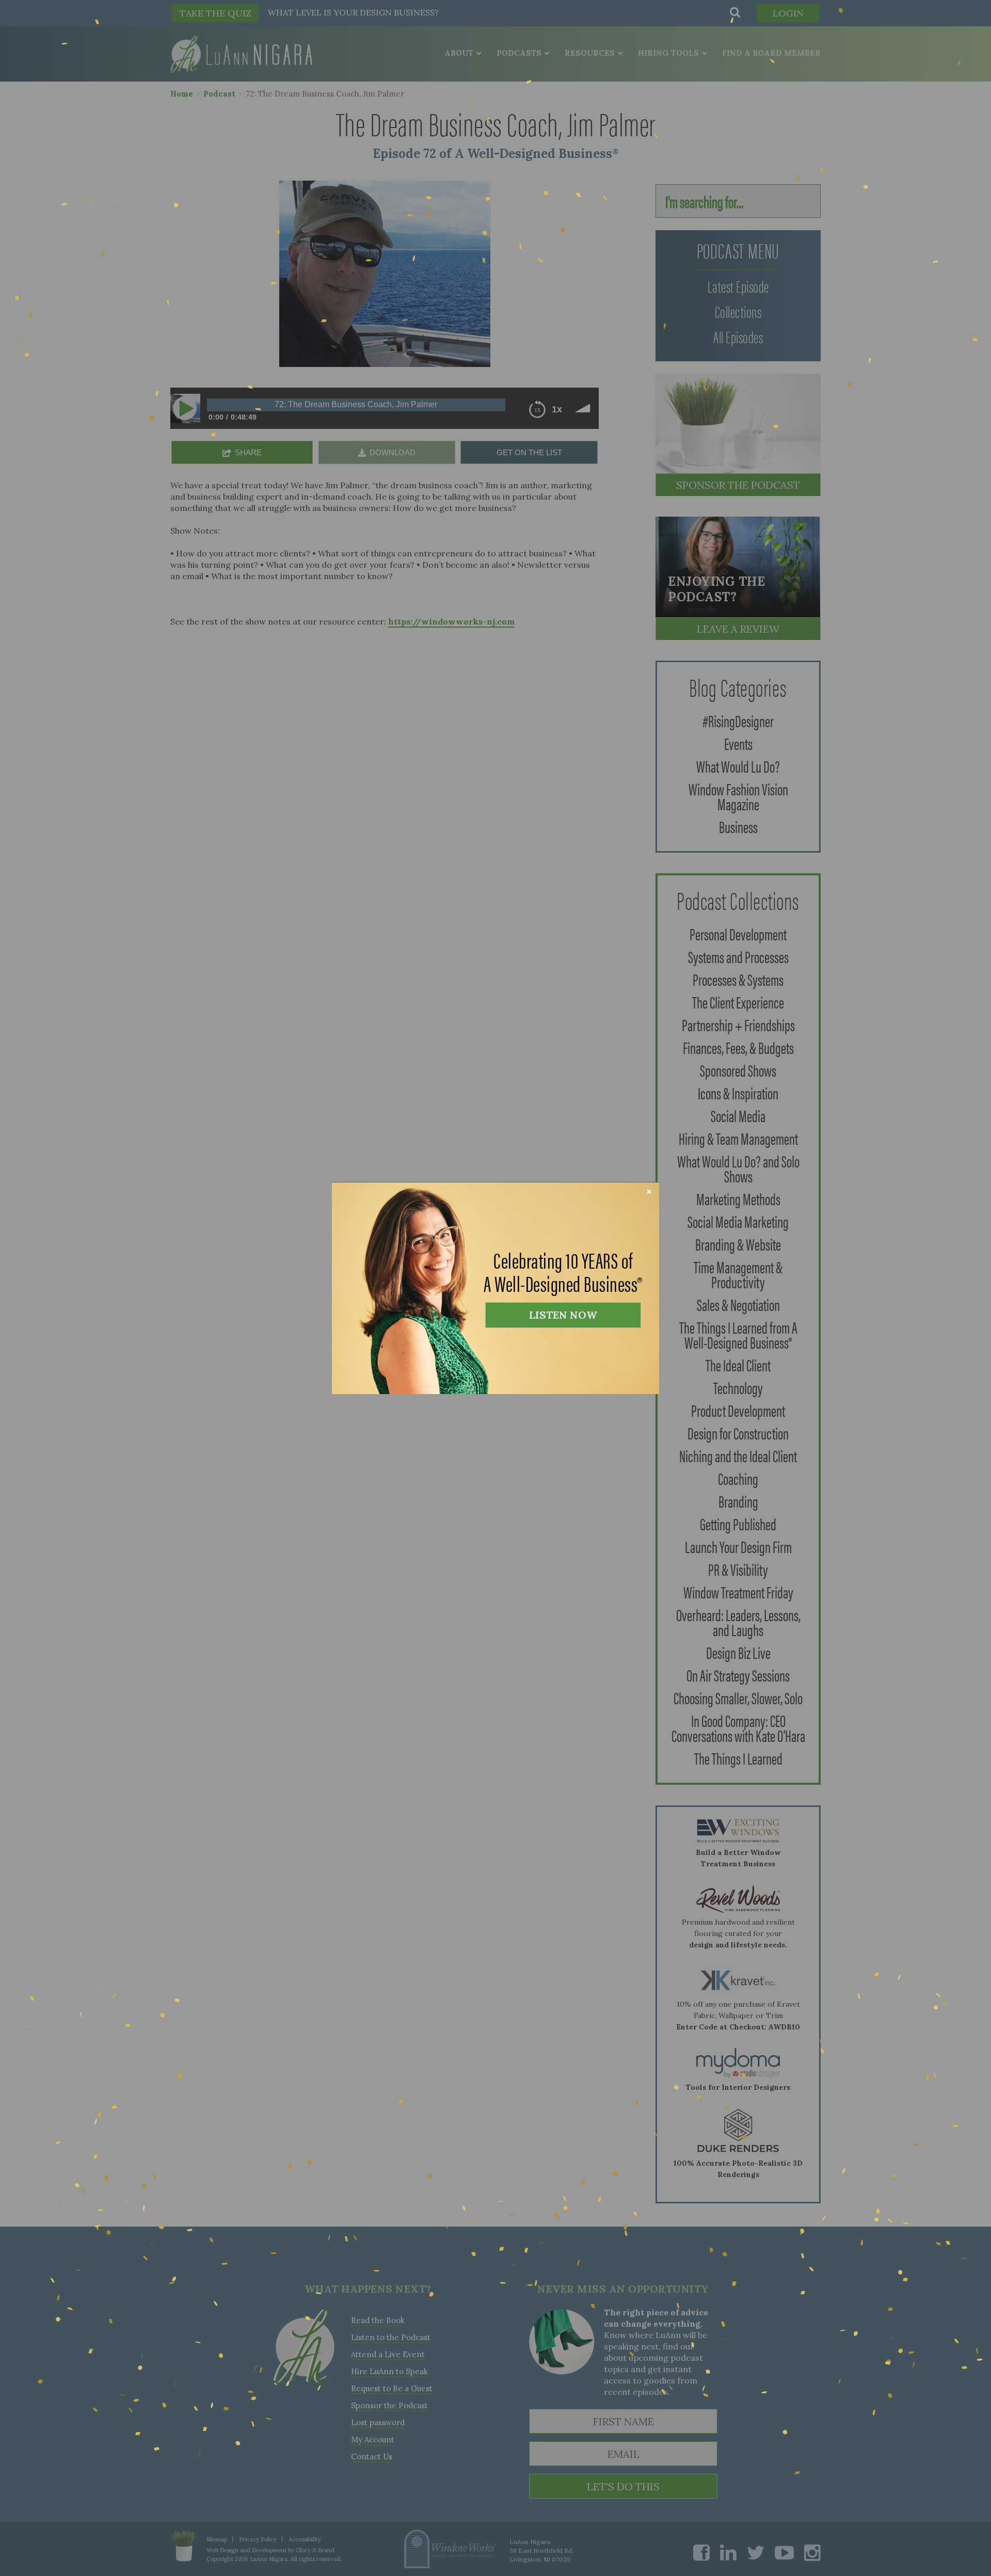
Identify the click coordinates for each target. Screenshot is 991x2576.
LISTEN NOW (563, 1315)
